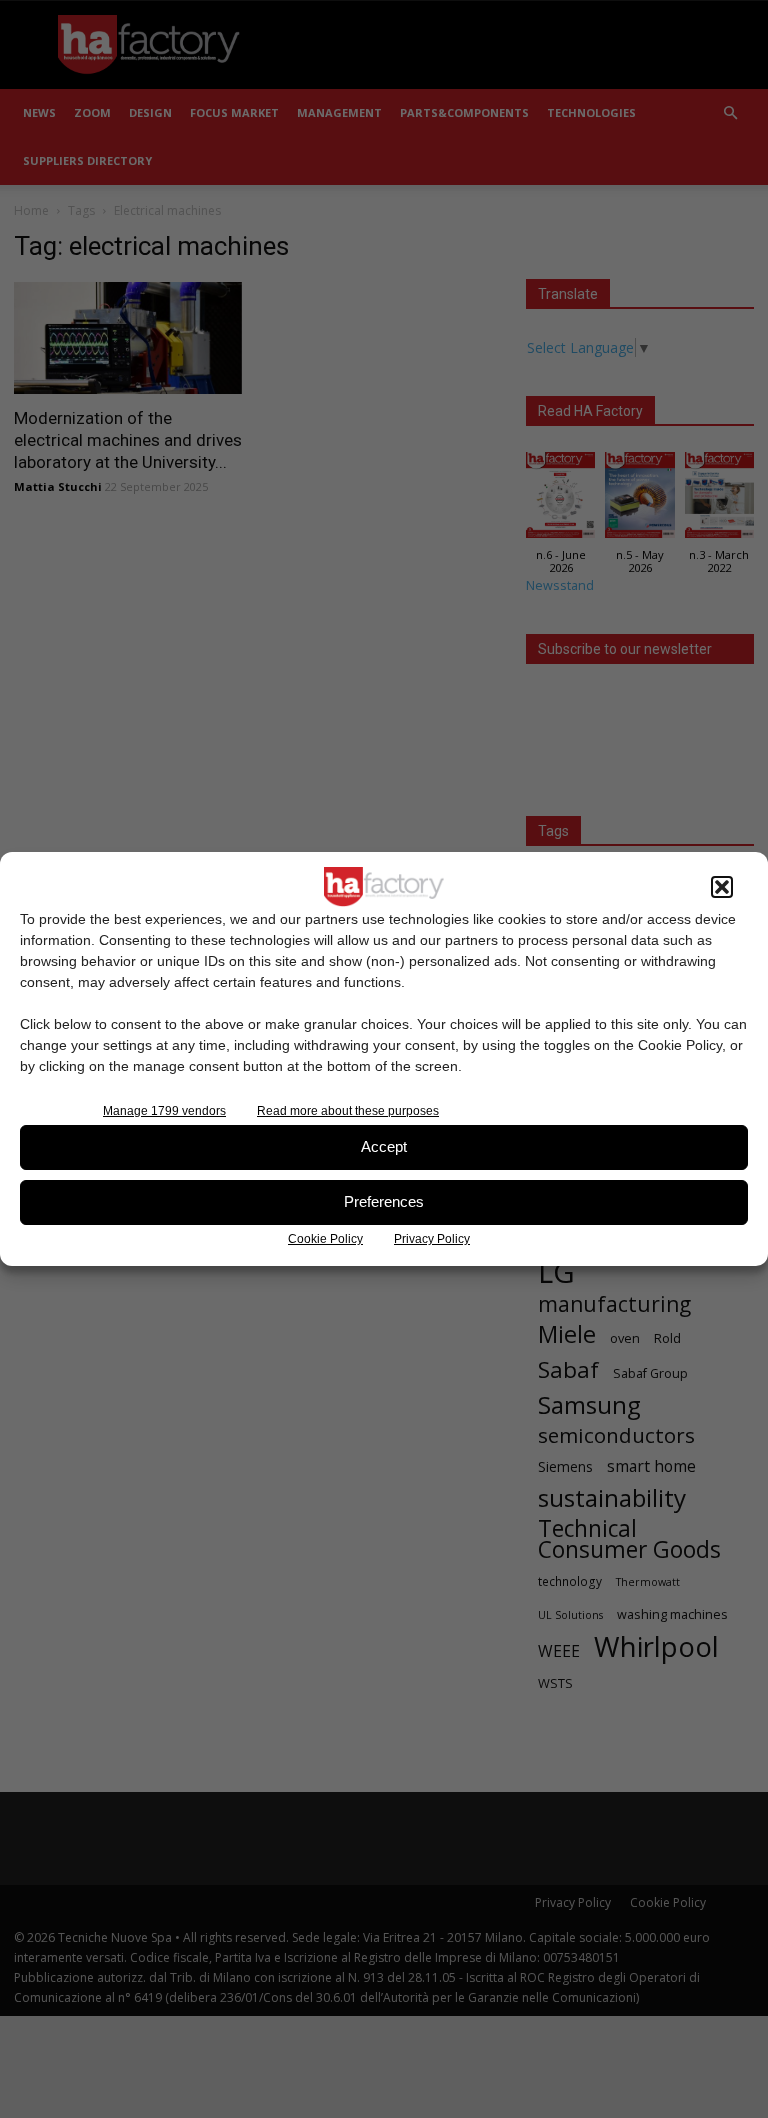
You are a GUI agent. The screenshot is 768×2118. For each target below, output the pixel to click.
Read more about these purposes (348, 1111)
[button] (722, 887)
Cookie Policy (325, 1239)
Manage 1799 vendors (164, 1111)
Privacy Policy (432, 1239)
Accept (384, 1146)
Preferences (384, 1201)
